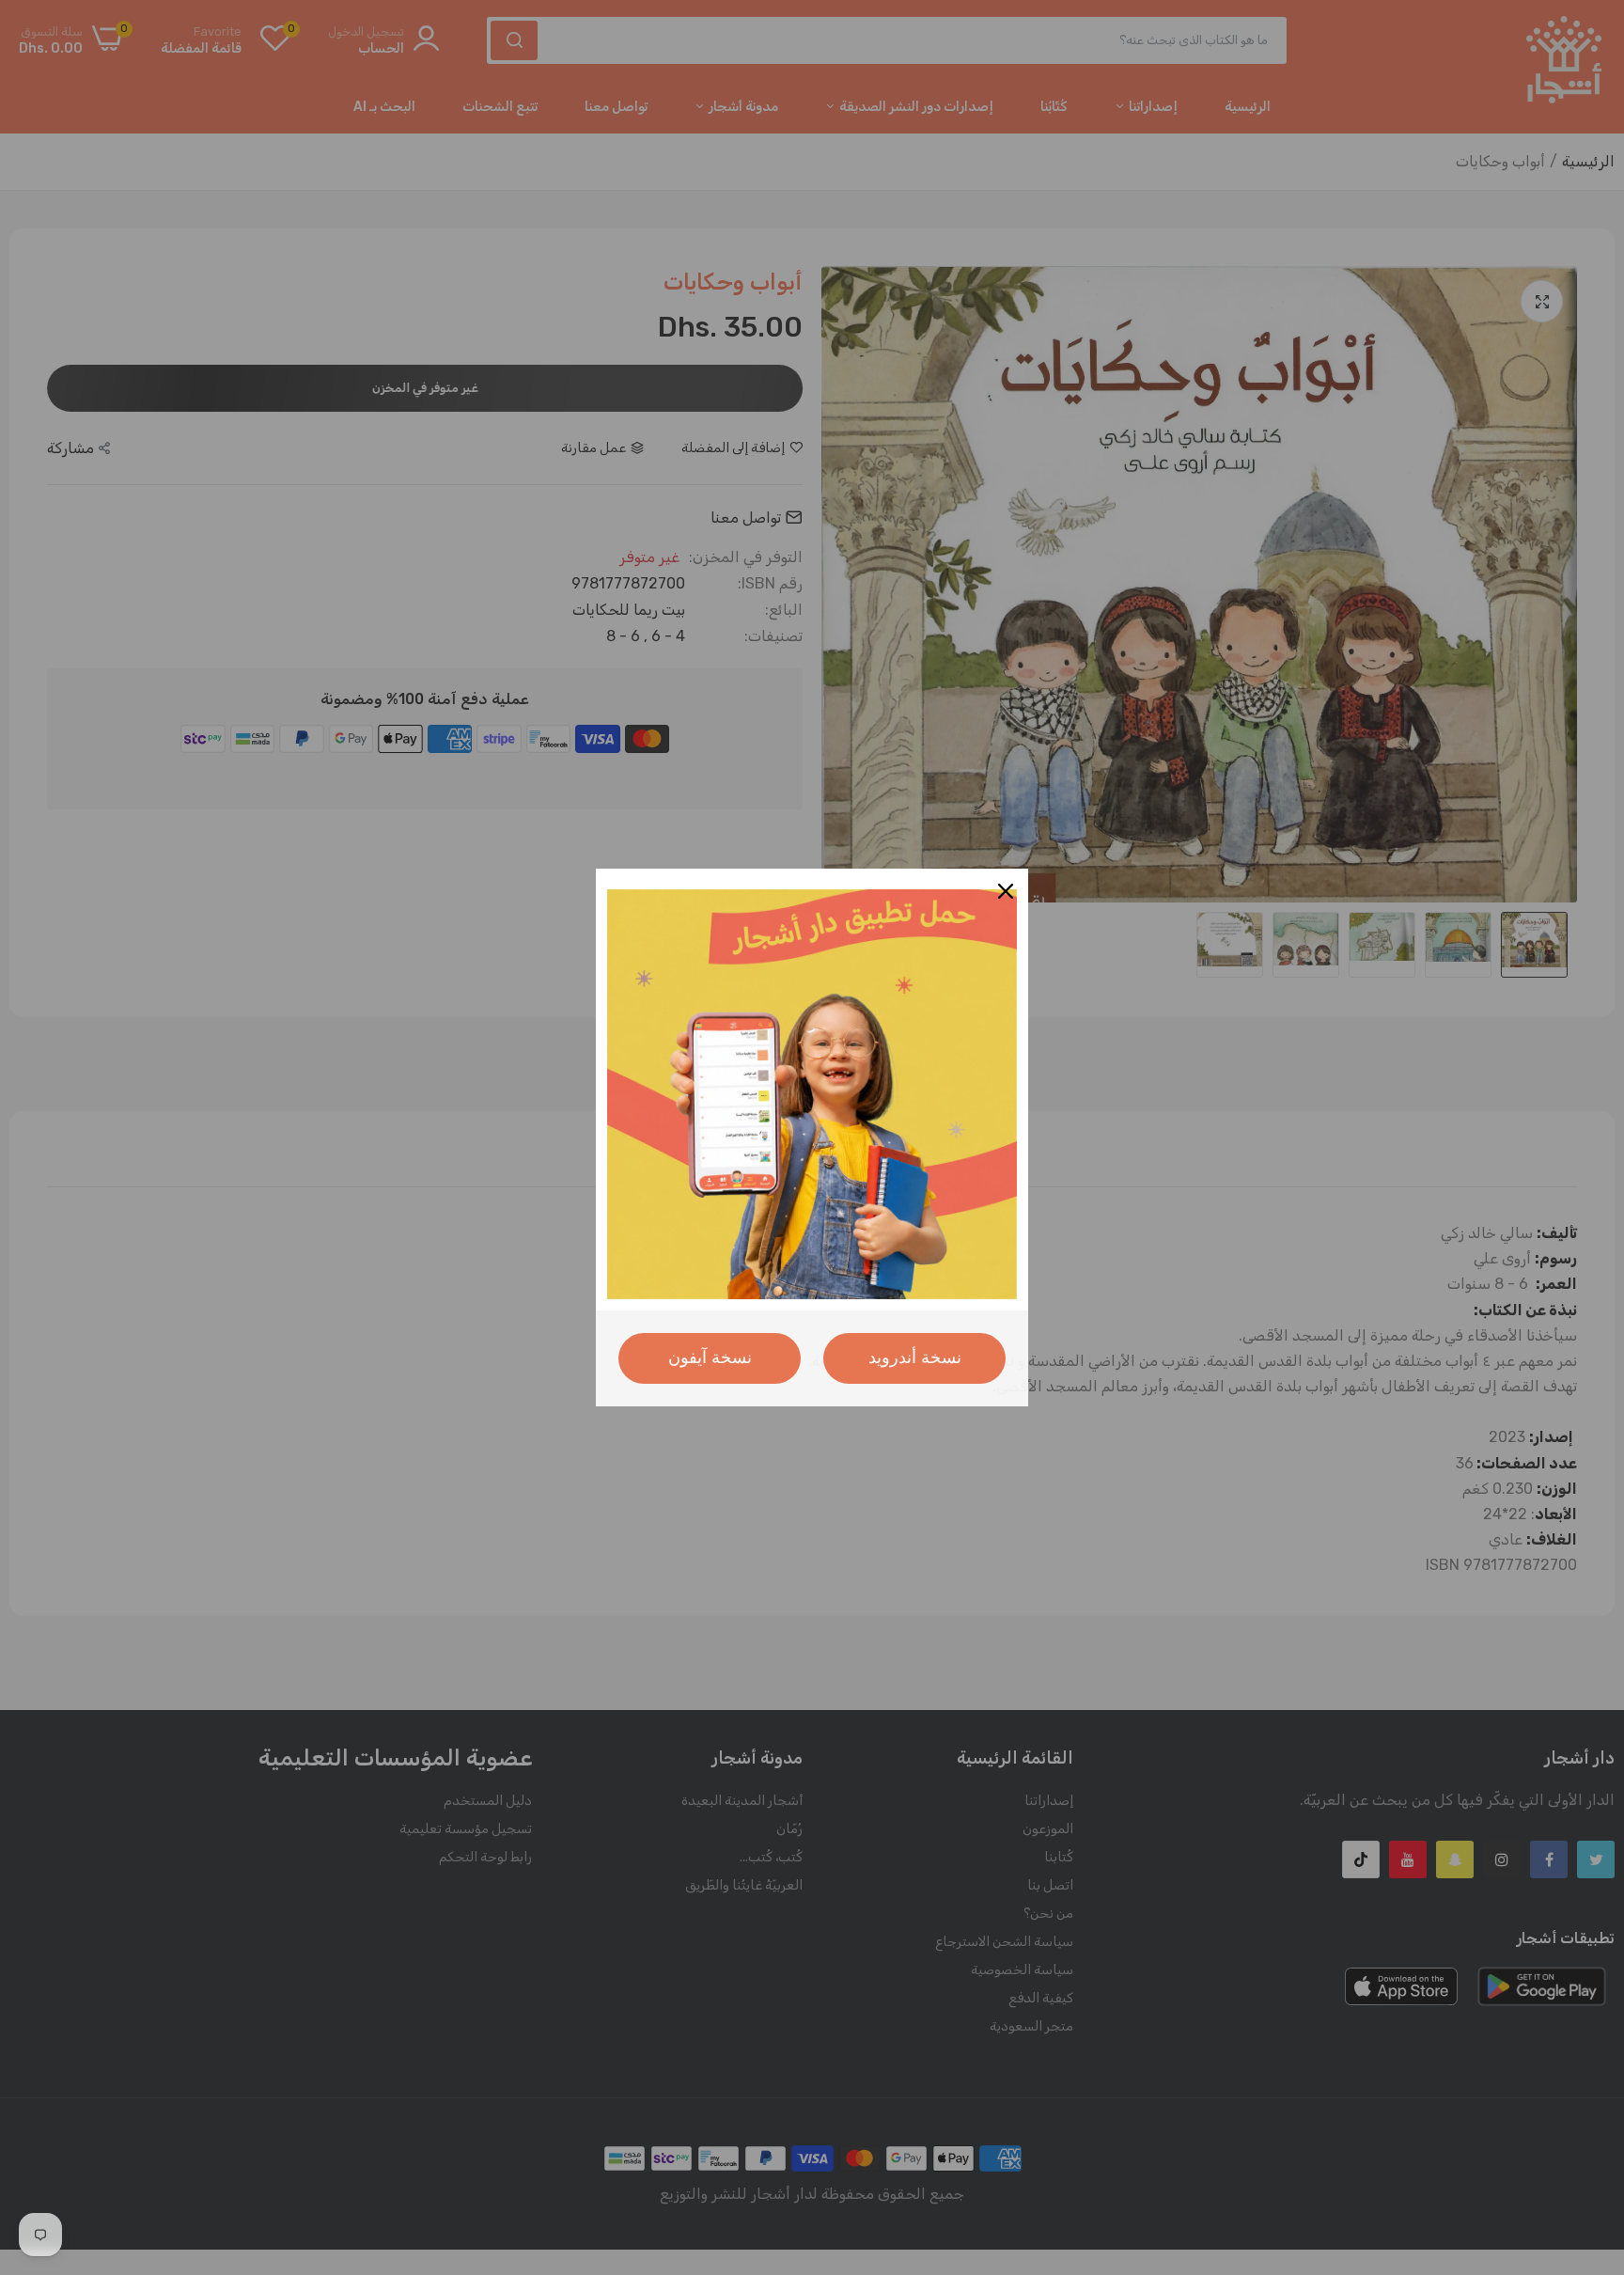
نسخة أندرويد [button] (915, 1357)
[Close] (1006, 891)
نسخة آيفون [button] (710, 1357)
